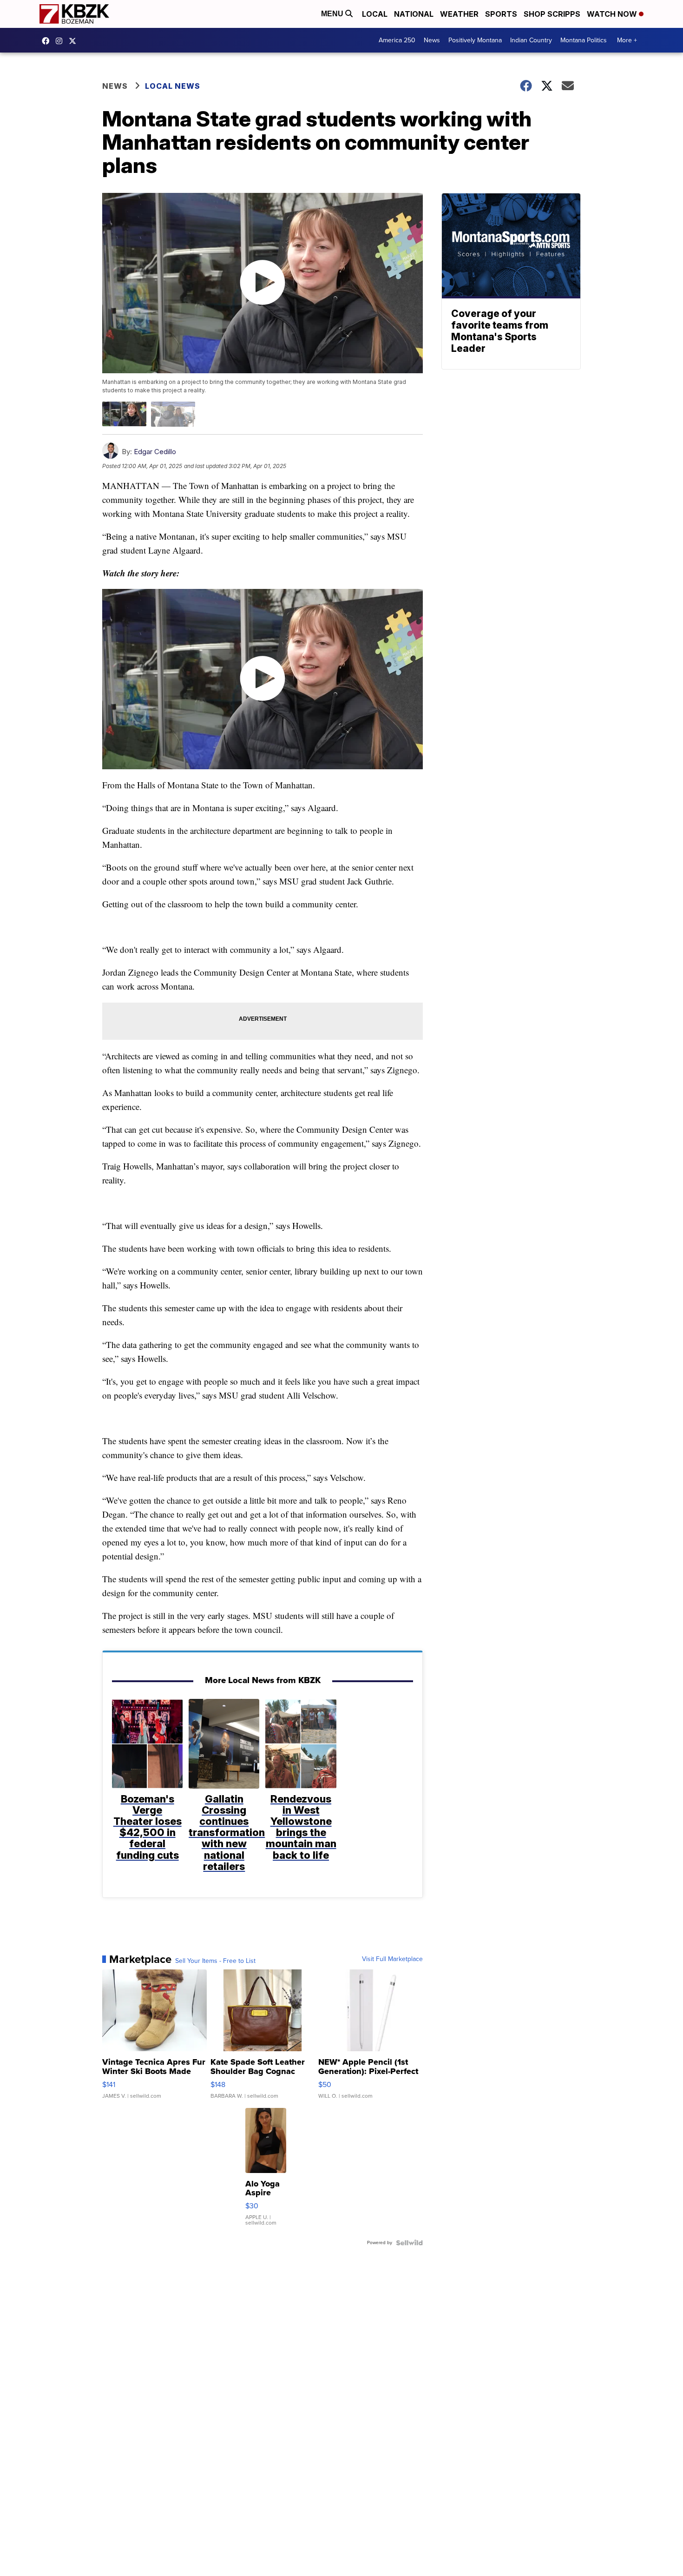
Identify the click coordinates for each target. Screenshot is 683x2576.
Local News (173, 86)
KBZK (75, 41)
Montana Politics (584, 40)
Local (375, 14)
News (432, 40)
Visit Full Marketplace (392, 1959)
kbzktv (61, 41)
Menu (333, 14)
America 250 (397, 40)
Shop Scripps (552, 14)
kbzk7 (48, 41)
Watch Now (613, 14)
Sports (501, 14)
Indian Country (531, 40)
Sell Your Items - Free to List (215, 1961)
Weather (459, 14)
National (414, 14)
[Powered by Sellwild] (409, 2243)
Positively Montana (475, 40)
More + (627, 40)
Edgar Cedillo (155, 452)
